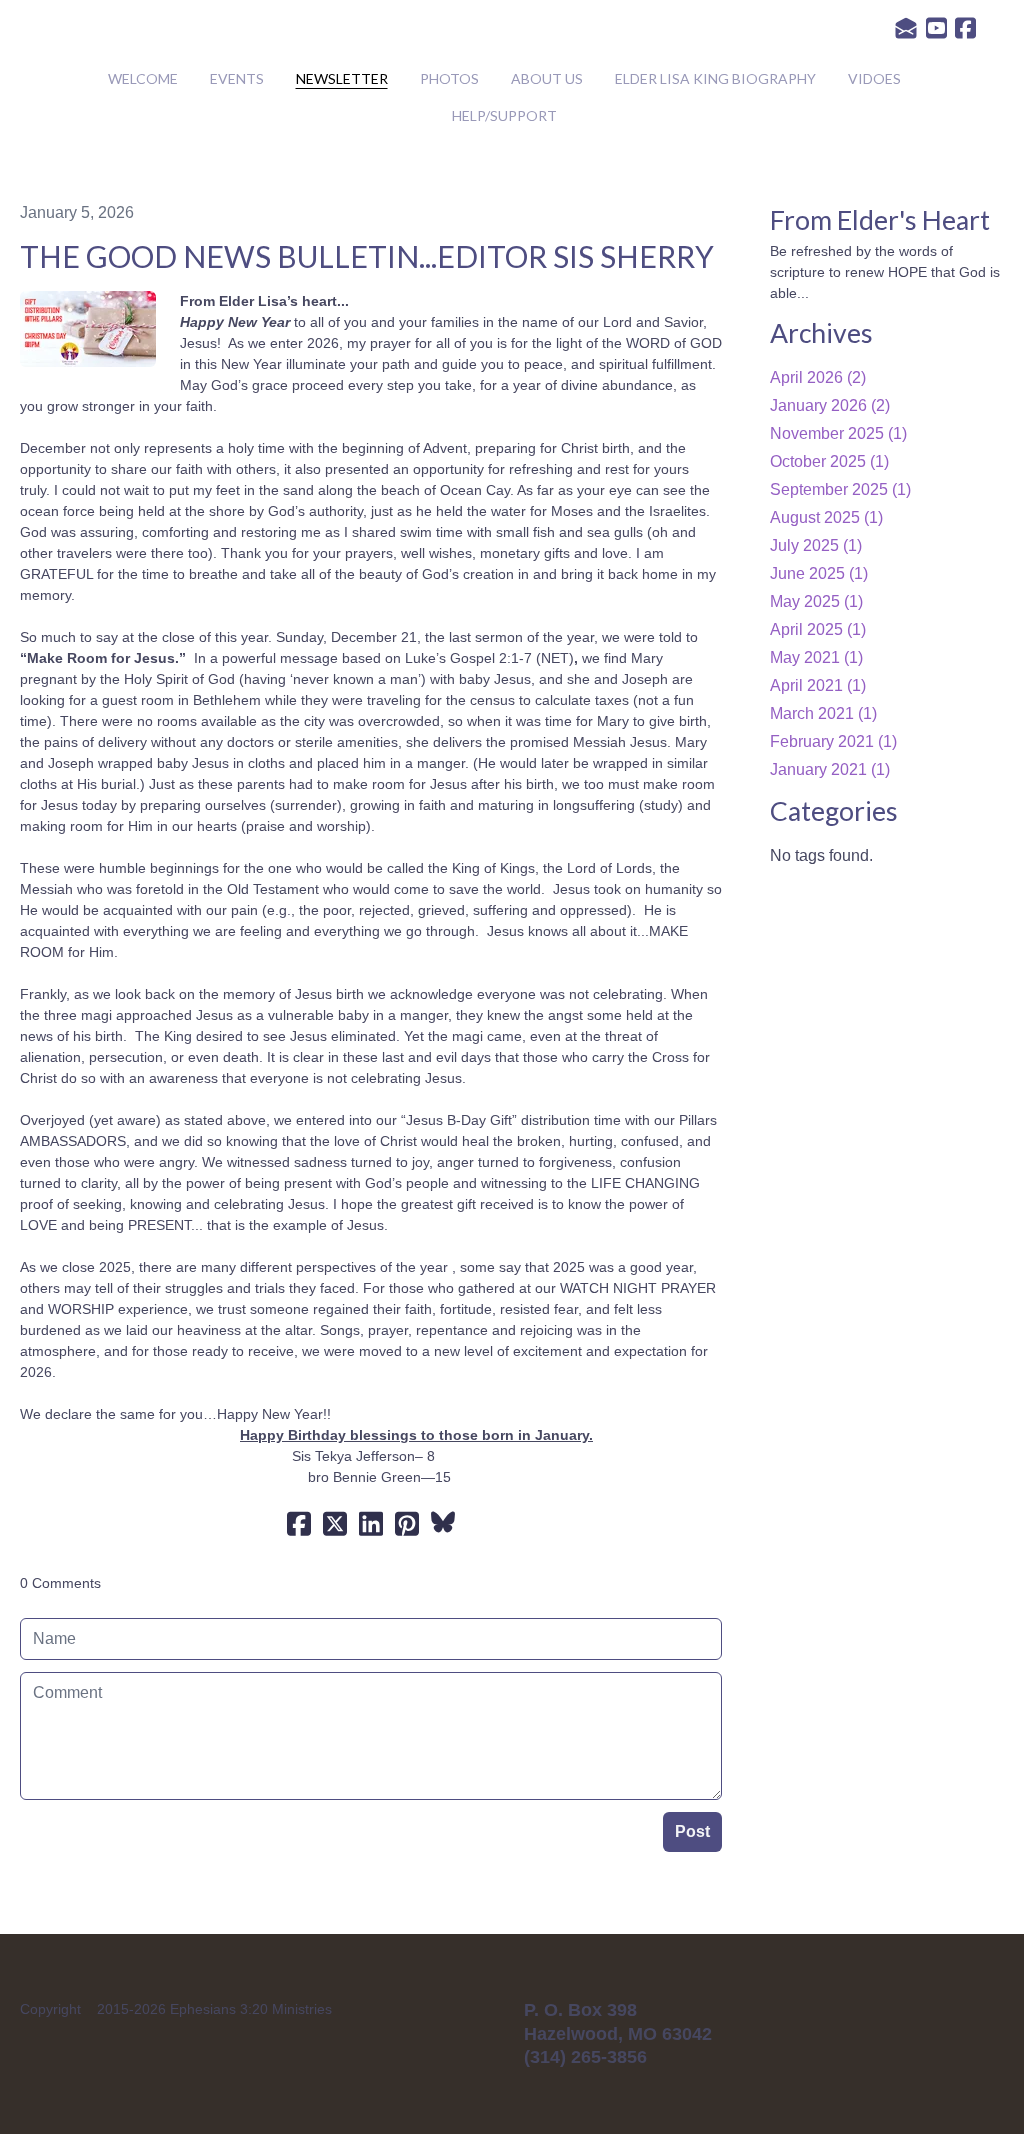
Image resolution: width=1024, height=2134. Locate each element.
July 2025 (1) (816, 545)
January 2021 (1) (830, 769)
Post (692, 1831)
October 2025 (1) (829, 461)
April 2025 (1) (818, 629)
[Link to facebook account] (965, 28)
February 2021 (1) (833, 741)
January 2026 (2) (830, 405)
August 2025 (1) (826, 517)
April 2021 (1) (818, 685)
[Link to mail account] (906, 28)
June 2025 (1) (819, 573)
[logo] (512, 34)
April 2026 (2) (818, 377)
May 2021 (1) (816, 657)
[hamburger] (64, 32)
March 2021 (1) (823, 713)
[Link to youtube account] (936, 28)
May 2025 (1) (816, 601)
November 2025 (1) (838, 433)
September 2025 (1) (840, 489)
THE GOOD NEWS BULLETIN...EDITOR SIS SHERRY (367, 256)
